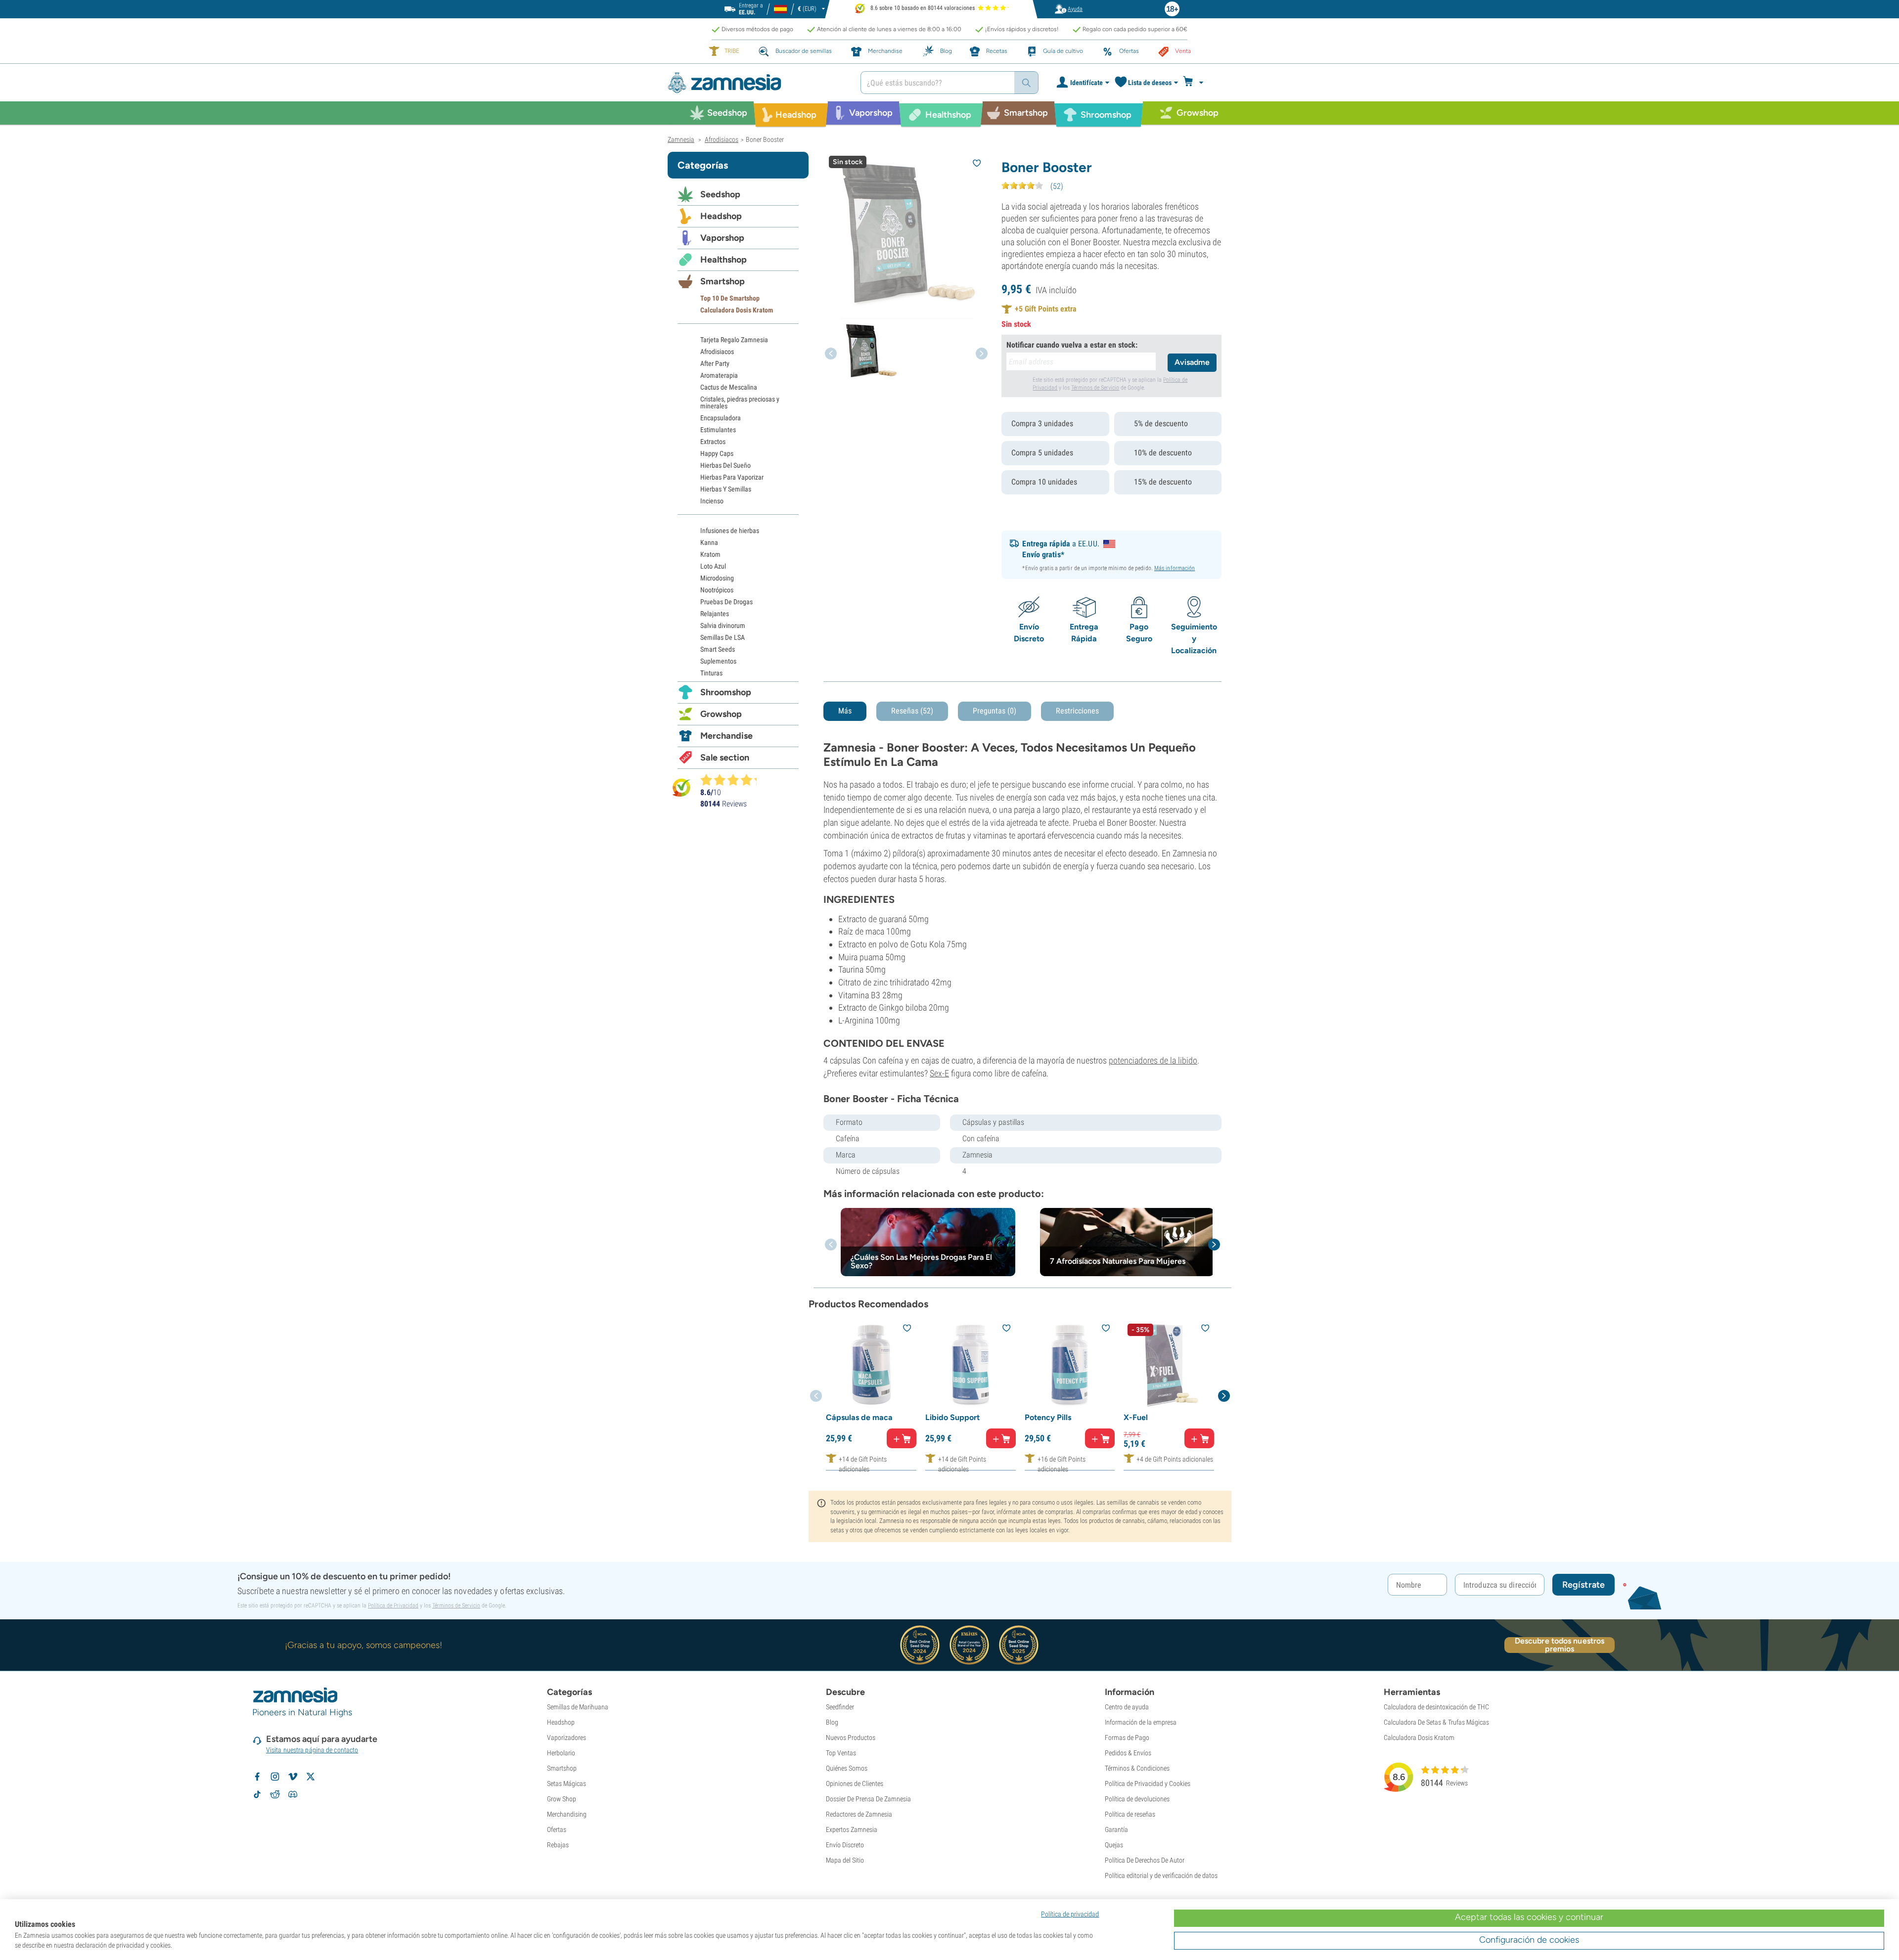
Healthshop (723, 260)
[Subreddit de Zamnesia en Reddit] (275, 1794)
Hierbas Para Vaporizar (732, 477)
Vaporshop (722, 238)
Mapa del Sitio (845, 1860)
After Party (715, 363)
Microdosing (717, 578)
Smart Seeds (718, 649)
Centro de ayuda (1127, 1707)
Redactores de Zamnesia (859, 1814)
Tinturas (711, 673)
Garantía (1116, 1829)
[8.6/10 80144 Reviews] (733, 780)
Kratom (710, 554)
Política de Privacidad (393, 1605)
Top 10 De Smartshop (730, 298)
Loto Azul (713, 566)
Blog (832, 1722)
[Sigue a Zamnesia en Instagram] (275, 1777)
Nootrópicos (717, 590)
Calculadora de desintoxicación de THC (1436, 1707)
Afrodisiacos (717, 352)
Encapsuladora (721, 418)
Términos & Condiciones (1137, 1768)
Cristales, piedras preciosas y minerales (740, 402)
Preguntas (995, 711)
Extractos (713, 442)
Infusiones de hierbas (730, 531)
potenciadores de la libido (1153, 1060)
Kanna (709, 542)
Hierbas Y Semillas (726, 489)
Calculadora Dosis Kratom (737, 310)
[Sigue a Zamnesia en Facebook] (257, 1777)
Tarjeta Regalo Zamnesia (734, 340)
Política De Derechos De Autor (1145, 1860)
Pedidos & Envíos (1128, 1753)
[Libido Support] (971, 1365)
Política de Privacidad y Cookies (1148, 1783)
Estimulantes (718, 430)
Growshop (721, 714)
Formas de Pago (1127, 1737)
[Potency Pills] (1070, 1365)
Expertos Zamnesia (852, 1829)
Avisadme (1192, 362)
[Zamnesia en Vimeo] (293, 1777)
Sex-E (939, 1073)
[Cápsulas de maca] (871, 1365)
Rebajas (558, 1845)
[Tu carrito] (1196, 83)
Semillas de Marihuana (578, 1707)
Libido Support (952, 1417)
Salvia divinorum (723, 625)
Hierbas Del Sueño (725, 465)
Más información (1175, 568)
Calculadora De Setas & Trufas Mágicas (1436, 1722)
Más (845, 711)
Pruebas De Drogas (726, 602)
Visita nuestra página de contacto (312, 1750)
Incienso (712, 501)
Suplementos (718, 661)
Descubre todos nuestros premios (1560, 1645)
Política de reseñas (1130, 1814)
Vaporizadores (566, 1737)
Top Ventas (841, 1753)
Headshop (721, 216)
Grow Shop (562, 1799)
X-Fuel (1136, 1417)
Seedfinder (840, 1707)
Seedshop (720, 194)
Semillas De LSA (723, 637)
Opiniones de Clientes (855, 1783)
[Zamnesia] (757, 83)
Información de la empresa (1141, 1722)
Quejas (1114, 1845)
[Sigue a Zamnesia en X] (311, 1777)
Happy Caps (717, 453)
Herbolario (561, 1753)
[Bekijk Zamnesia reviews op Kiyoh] (681, 787)
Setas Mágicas (566, 1783)
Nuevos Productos (851, 1737)
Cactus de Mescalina (729, 387)
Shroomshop (726, 692)
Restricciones (1077, 711)
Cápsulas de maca (859, 1417)
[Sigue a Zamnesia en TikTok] (257, 1794)
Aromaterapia (719, 375)
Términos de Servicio (1095, 388)
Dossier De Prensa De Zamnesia (868, 1799)
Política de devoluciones (1137, 1799)
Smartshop (723, 281)
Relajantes (715, 614)
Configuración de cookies (1529, 1940)
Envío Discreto (845, 1845)
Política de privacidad (1070, 1914)
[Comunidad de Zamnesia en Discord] (293, 1794)
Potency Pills (1048, 1417)
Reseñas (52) (912, 711)
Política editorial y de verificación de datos (1161, 1875)
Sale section (725, 757)
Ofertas (557, 1829)
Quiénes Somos (847, 1768)
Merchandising (567, 1814)
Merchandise (726, 736)
